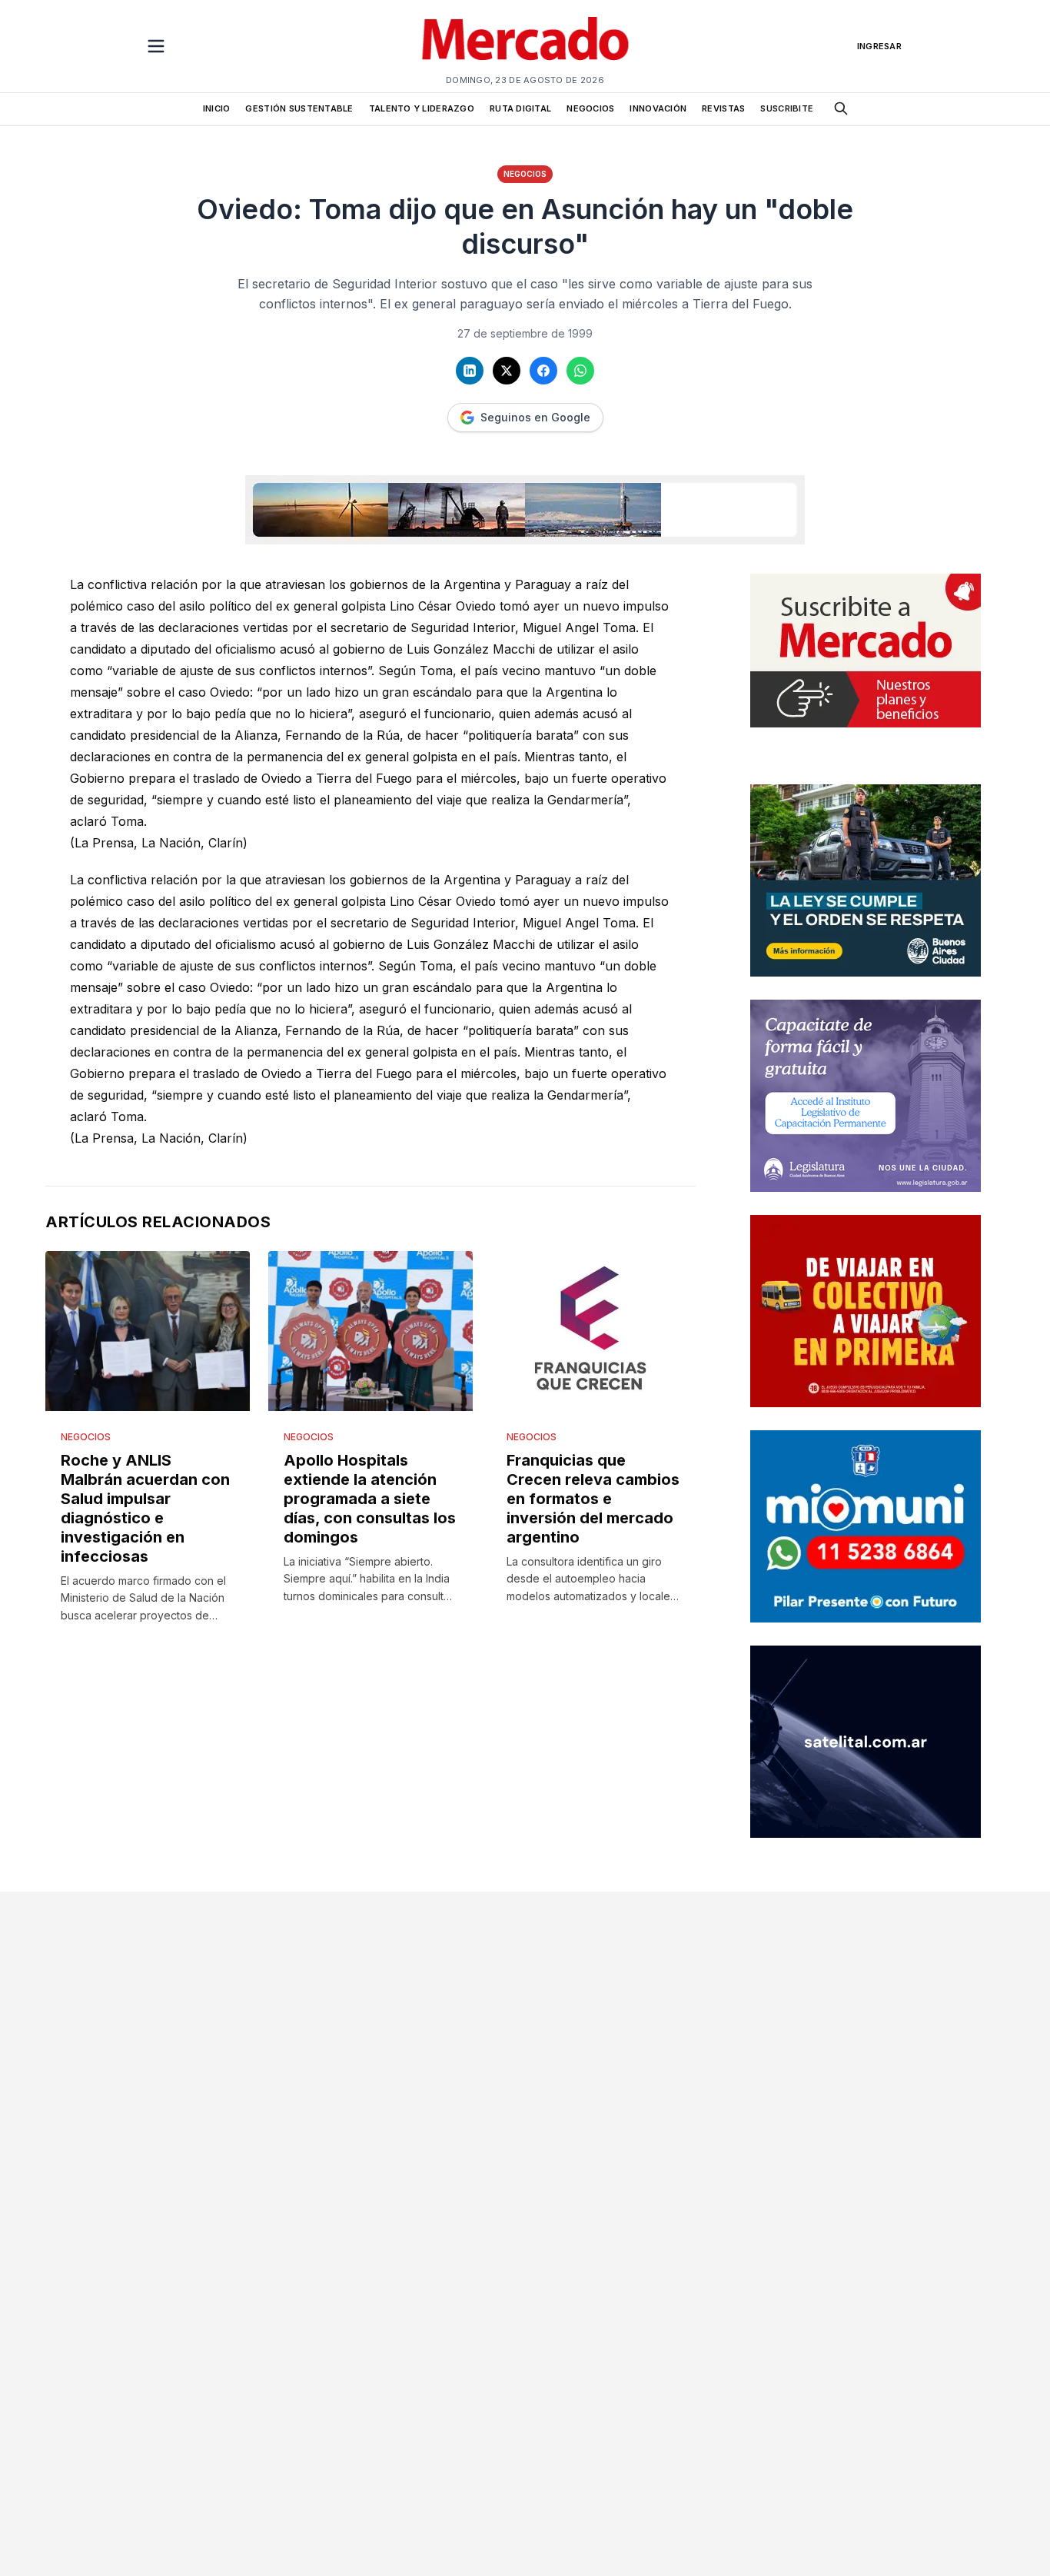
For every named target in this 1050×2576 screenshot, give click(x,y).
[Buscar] (841, 108)
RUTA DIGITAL (520, 108)
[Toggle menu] (156, 46)
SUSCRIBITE (787, 108)
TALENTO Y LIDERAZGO (422, 108)
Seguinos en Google (535, 417)
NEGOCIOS (590, 108)
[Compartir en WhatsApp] (580, 371)
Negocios (525, 174)
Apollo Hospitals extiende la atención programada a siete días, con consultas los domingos (370, 1499)
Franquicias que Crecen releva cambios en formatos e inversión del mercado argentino (593, 1499)
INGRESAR (879, 46)
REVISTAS (723, 108)
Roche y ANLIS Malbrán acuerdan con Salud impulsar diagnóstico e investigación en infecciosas (145, 1508)
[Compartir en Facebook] (543, 371)
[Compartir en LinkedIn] (470, 371)
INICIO (217, 108)
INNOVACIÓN (658, 108)
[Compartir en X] (507, 371)
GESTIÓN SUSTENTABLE (299, 108)
